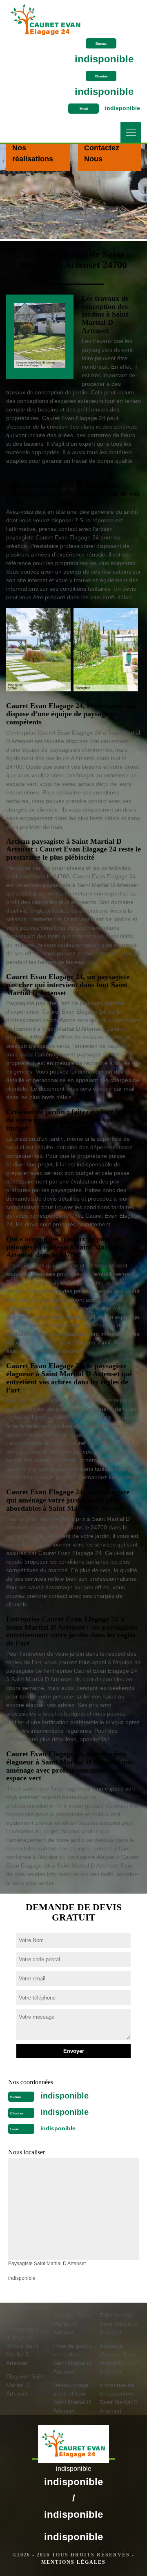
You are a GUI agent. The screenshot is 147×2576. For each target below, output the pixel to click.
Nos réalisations (33, 153)
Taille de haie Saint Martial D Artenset (119, 2324)
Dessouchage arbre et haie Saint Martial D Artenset (72, 2398)
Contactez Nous (102, 153)
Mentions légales (73, 2562)
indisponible (104, 59)
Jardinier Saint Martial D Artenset (72, 2324)
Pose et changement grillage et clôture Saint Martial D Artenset (22, 2342)
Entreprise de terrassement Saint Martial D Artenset (119, 2398)
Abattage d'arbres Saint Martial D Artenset (118, 2359)
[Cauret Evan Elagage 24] (46, 17)
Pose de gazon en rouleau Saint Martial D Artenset (72, 2359)
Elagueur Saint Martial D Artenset (25, 2385)
